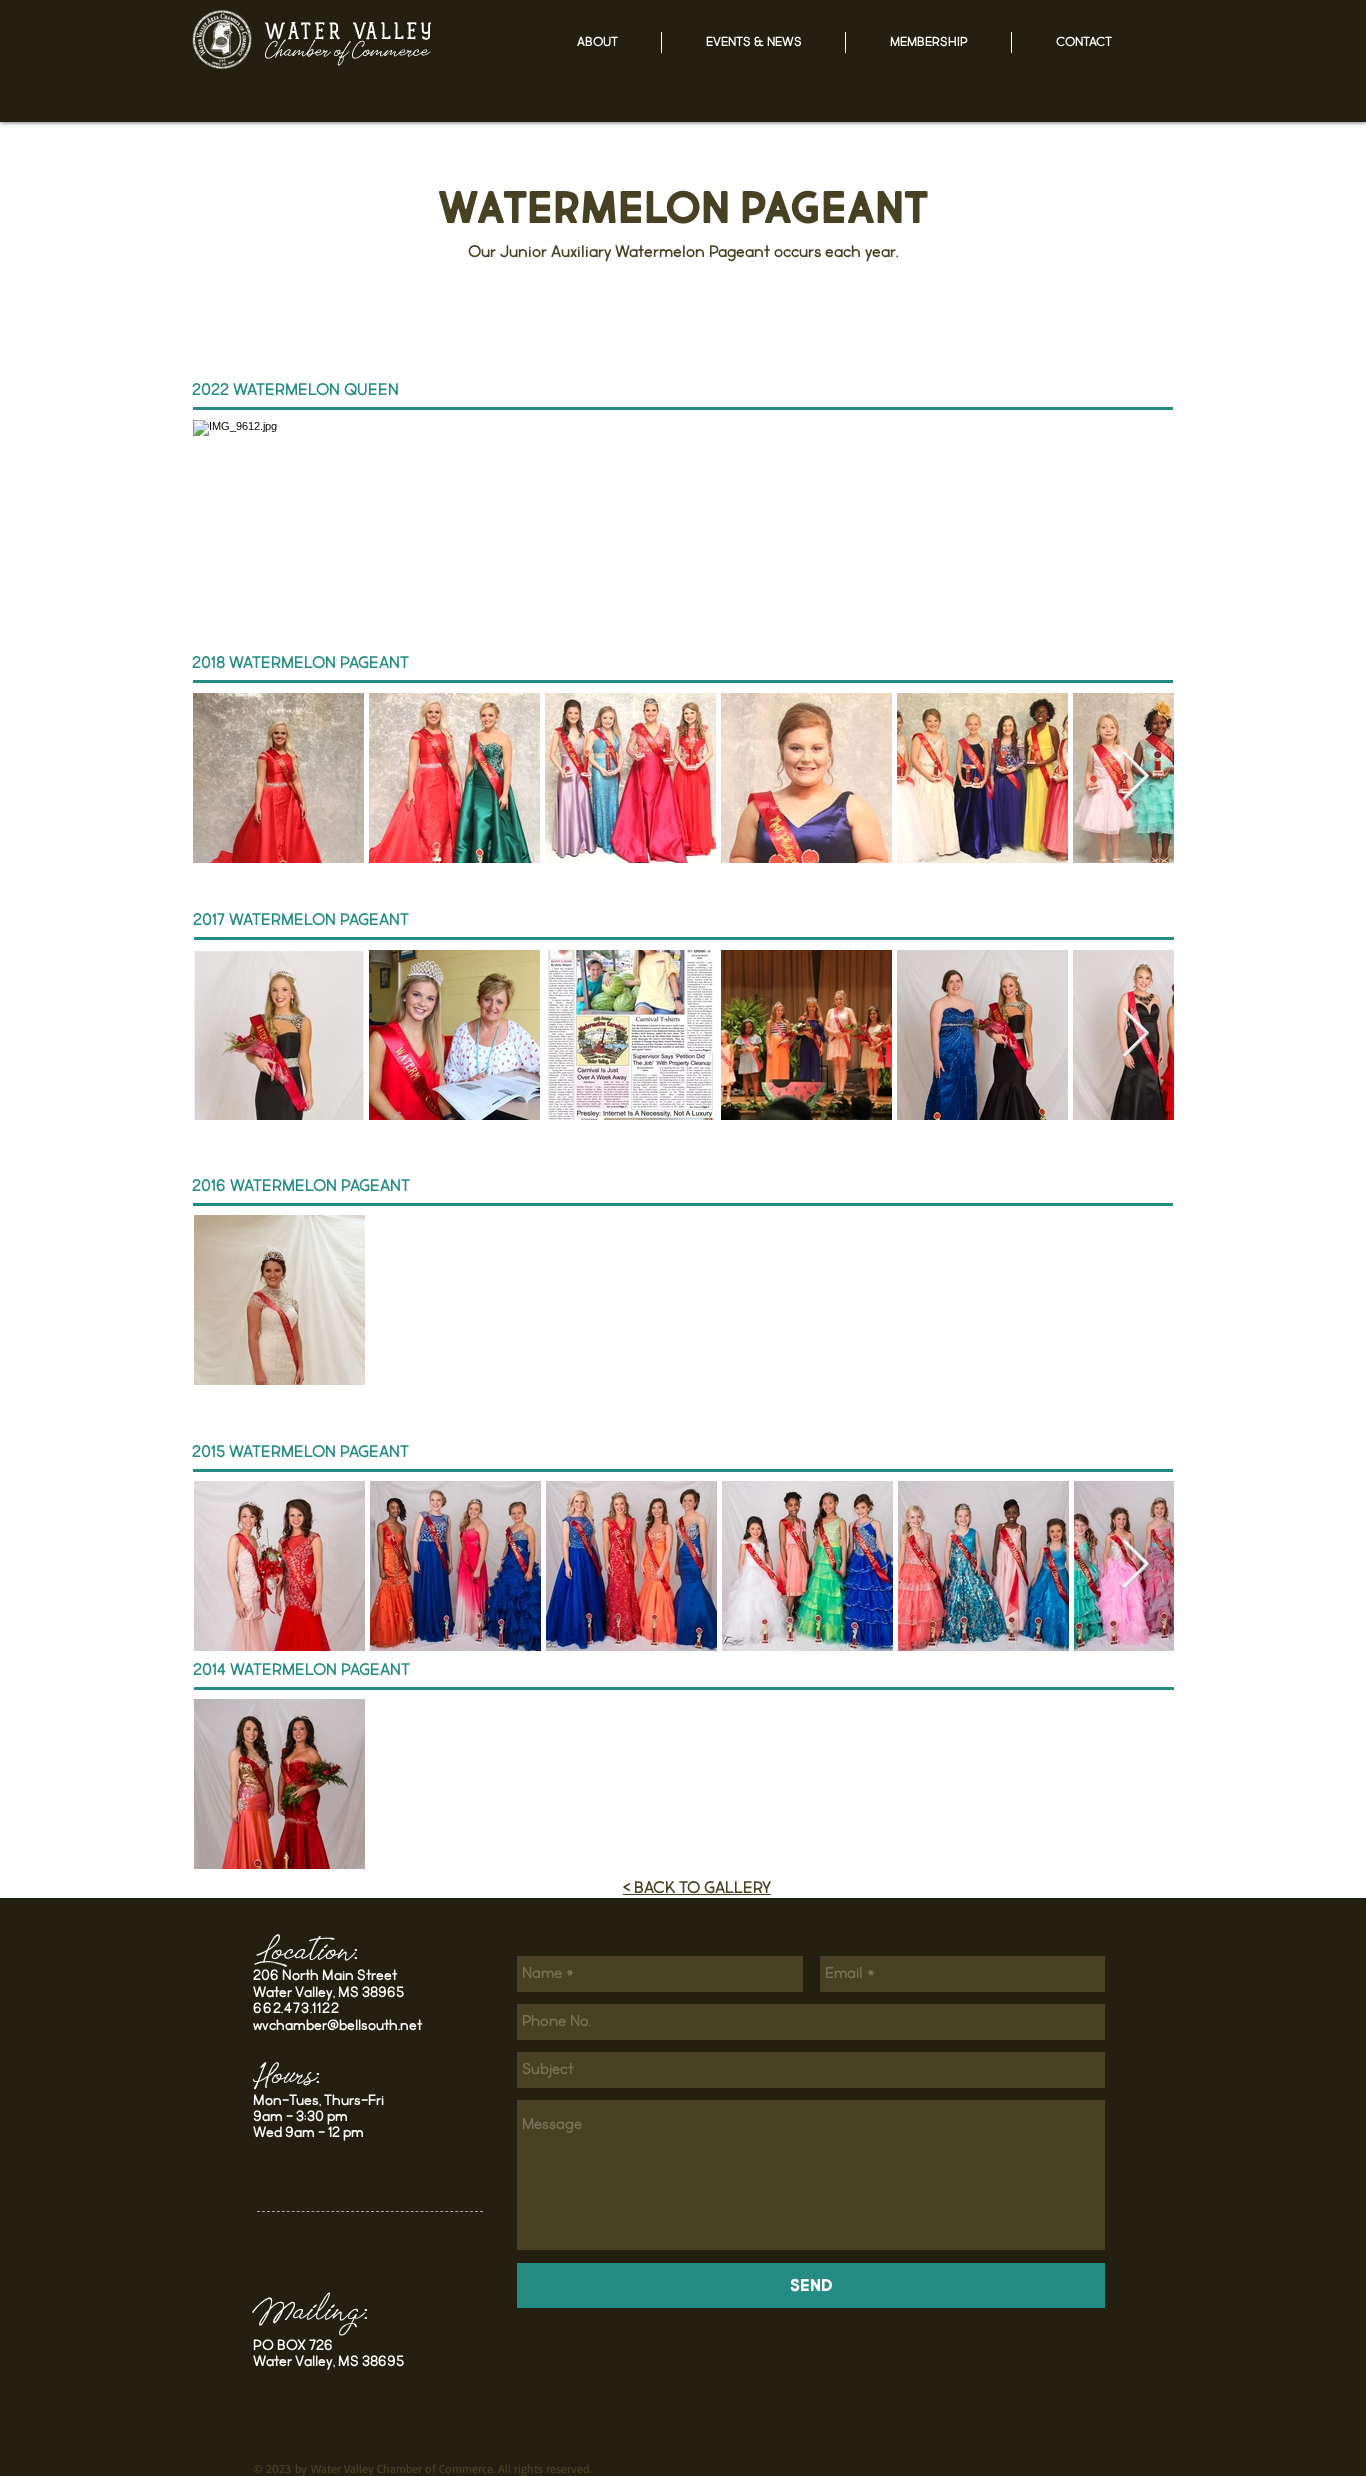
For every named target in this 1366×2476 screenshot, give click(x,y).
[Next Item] (1135, 777)
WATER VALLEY (350, 34)
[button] (597, 42)
